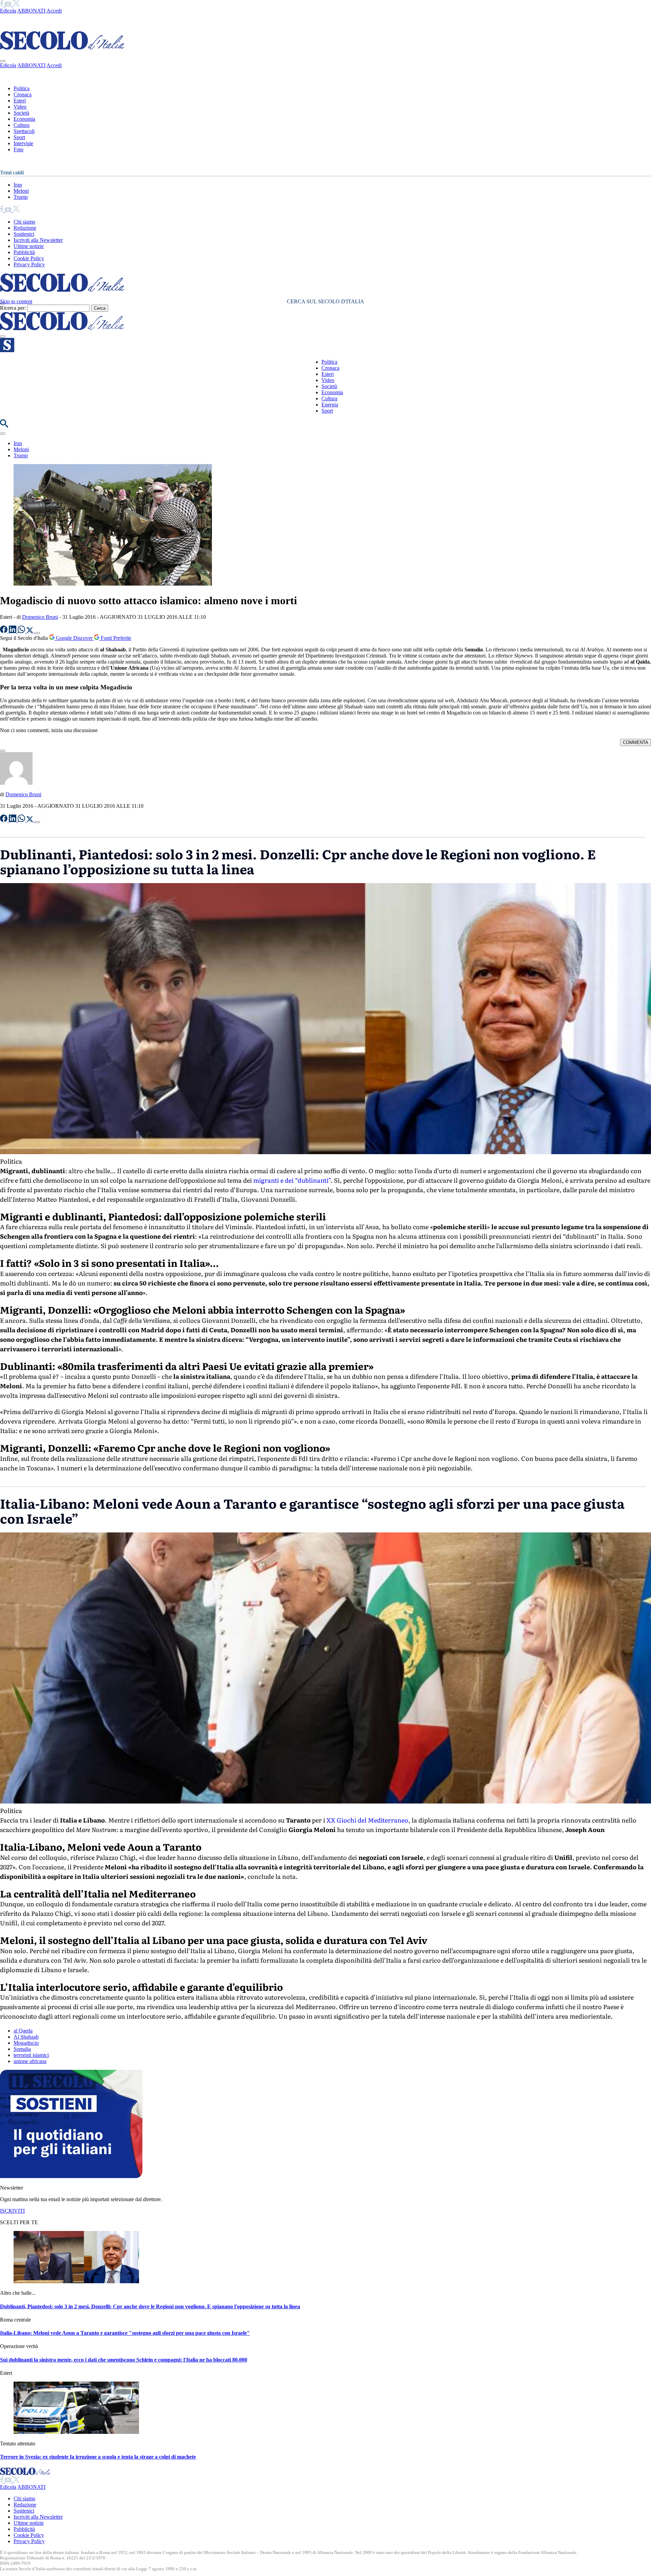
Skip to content (16, 301)
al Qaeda (23, 2031)
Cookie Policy (29, 258)
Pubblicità (24, 252)
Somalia (22, 2049)
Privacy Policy (29, 264)
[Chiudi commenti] (3, 751)
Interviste (23, 143)
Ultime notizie (29, 246)
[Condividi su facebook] (4, 631)
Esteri (20, 101)
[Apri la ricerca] (4, 426)
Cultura (22, 125)
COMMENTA (636, 742)
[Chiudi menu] (3, 61)
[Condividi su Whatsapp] (22, 631)
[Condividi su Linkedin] (13, 631)
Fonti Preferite (115, 638)
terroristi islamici (31, 2055)
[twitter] (16, 5)
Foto (18, 149)
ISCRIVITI (12, 2211)
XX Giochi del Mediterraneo (367, 1820)
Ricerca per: (13, 308)
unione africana (30, 2061)
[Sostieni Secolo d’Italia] (71, 2176)
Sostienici (24, 234)
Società (21, 113)
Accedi (54, 11)
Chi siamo (24, 222)
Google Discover (74, 638)
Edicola (8, 11)
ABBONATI (31, 11)
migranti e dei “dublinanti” (291, 1180)
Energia (330, 405)
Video (20, 107)
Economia (24, 119)
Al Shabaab (26, 2037)
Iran (18, 185)
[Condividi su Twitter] (31, 631)
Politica (22, 88)
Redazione (25, 228)
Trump (21, 197)
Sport (19, 137)
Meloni (21, 191)
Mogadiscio (26, 2043)
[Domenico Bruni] (16, 783)
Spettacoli (24, 131)
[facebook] (2, 5)
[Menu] (3, 337)
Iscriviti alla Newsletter (38, 240)
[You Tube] (9, 5)
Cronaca (23, 94)
